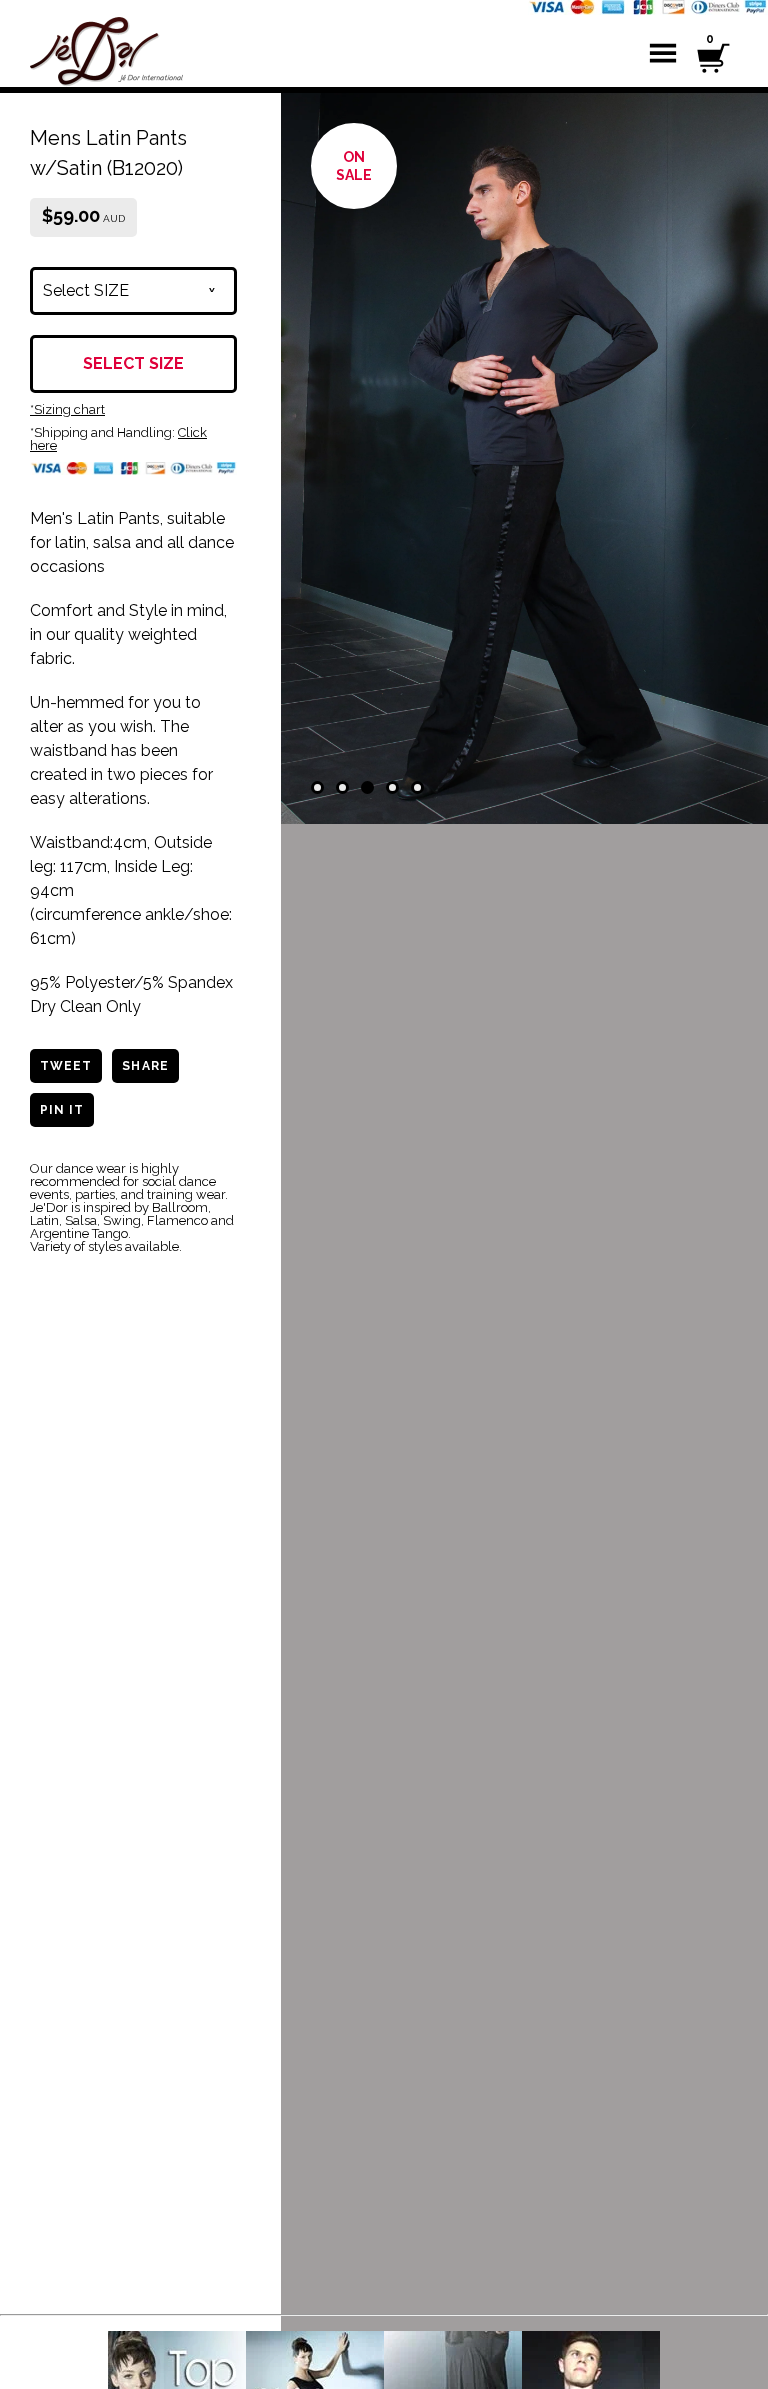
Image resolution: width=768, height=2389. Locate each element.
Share (145, 1066)
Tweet (66, 1066)
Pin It (62, 1110)
